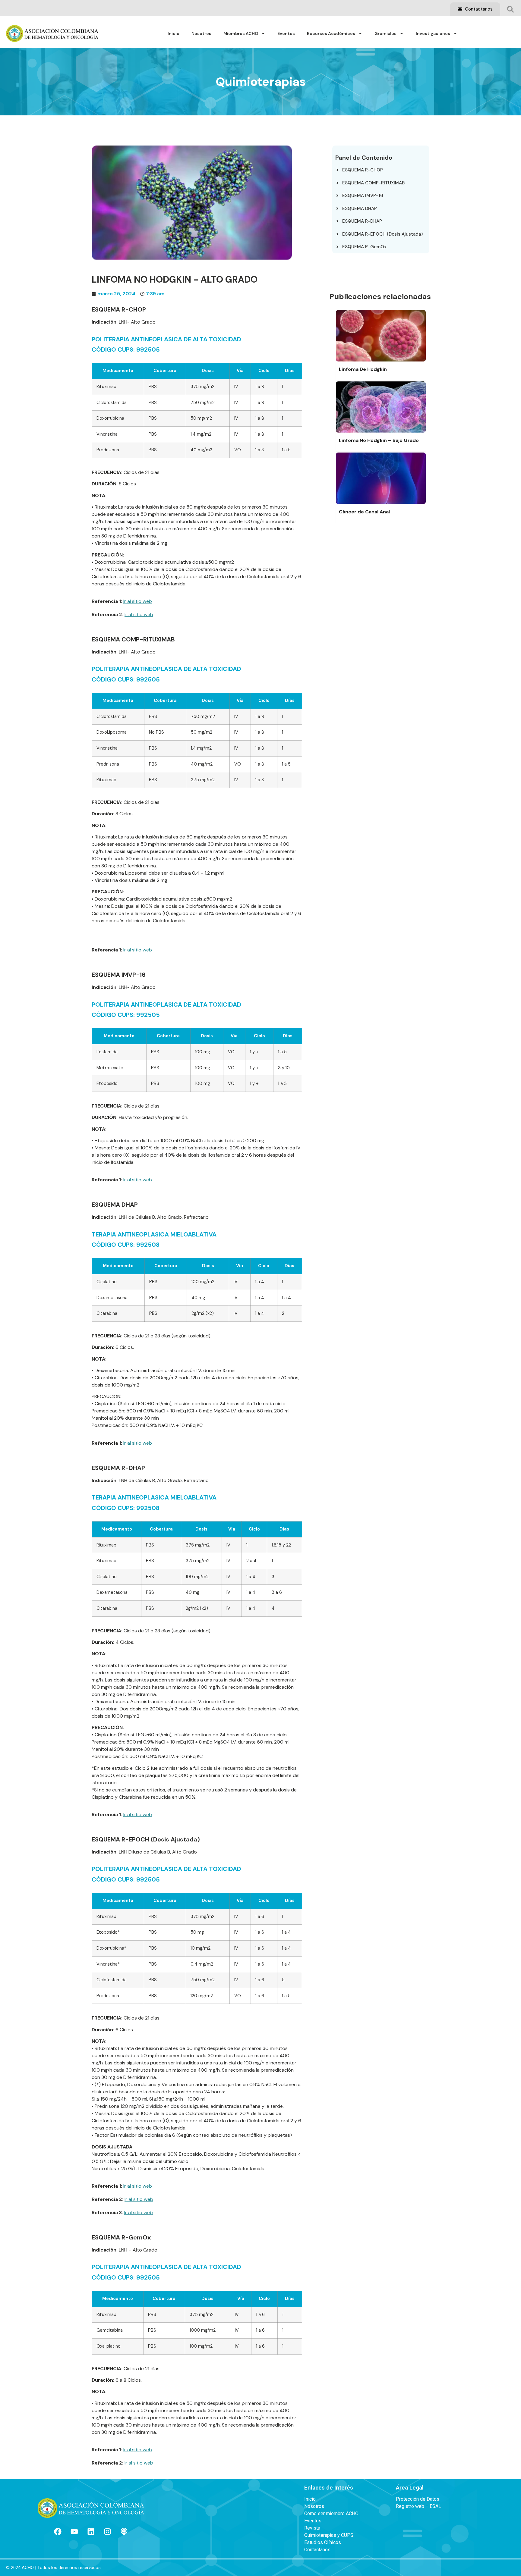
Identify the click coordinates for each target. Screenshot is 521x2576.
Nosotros (201, 33)
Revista (312, 2528)
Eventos (286, 33)
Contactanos (478, 9)
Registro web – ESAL (418, 2506)
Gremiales (385, 33)
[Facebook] (58, 2531)
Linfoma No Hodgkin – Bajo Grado (379, 440)
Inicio (174, 33)
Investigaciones (433, 33)
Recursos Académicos (331, 33)
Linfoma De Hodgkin (363, 369)
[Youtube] (74, 2531)
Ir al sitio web (138, 601)
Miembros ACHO (241, 33)
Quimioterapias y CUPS (329, 2535)
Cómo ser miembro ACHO (331, 2514)
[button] (510, 9)
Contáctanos (317, 2550)
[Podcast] (124, 2531)
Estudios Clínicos (323, 2543)
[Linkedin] (91, 2531)
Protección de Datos (418, 2499)
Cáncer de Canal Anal (364, 512)
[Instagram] (107, 2531)
